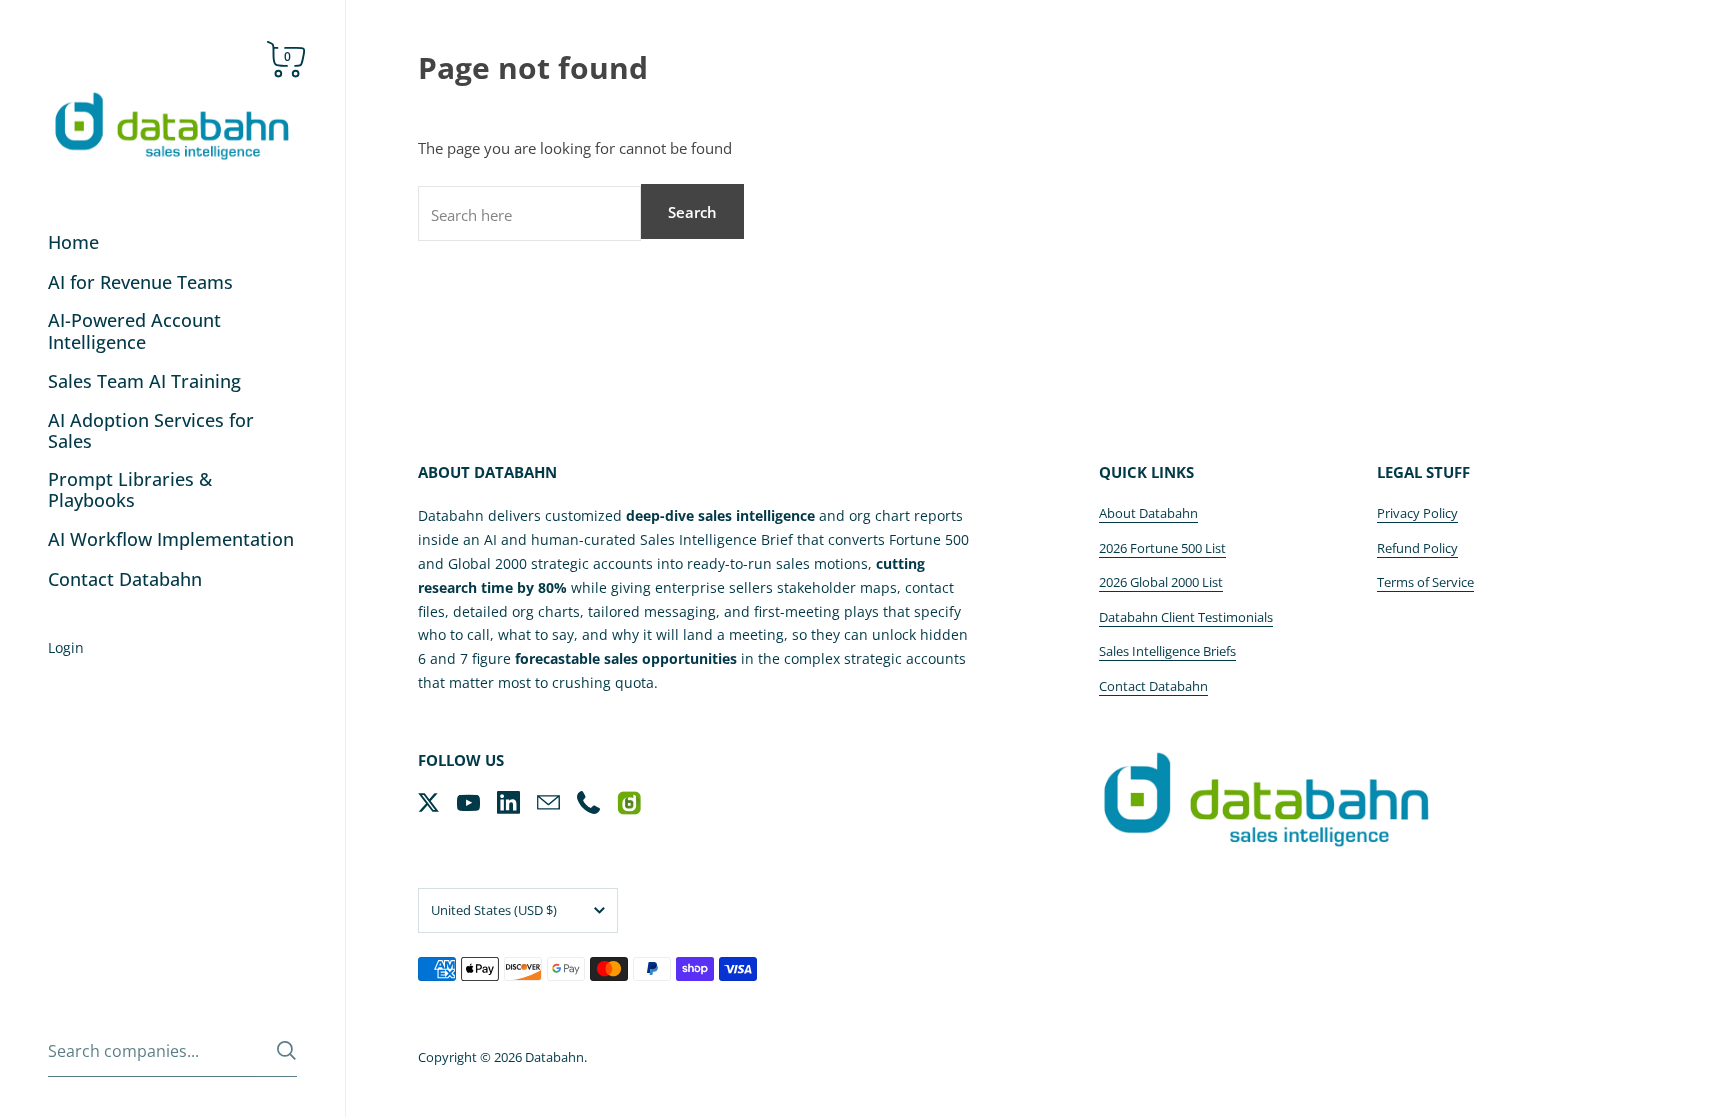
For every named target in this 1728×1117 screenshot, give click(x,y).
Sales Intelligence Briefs (1167, 651)
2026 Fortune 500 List (1162, 548)
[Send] (286, 1050)
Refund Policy (1417, 548)
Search (692, 212)
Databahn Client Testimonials (1186, 617)
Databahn (554, 1057)
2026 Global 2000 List (1161, 582)
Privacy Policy (1417, 513)
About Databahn (1148, 513)
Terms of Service (1425, 582)
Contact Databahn (1153, 686)
